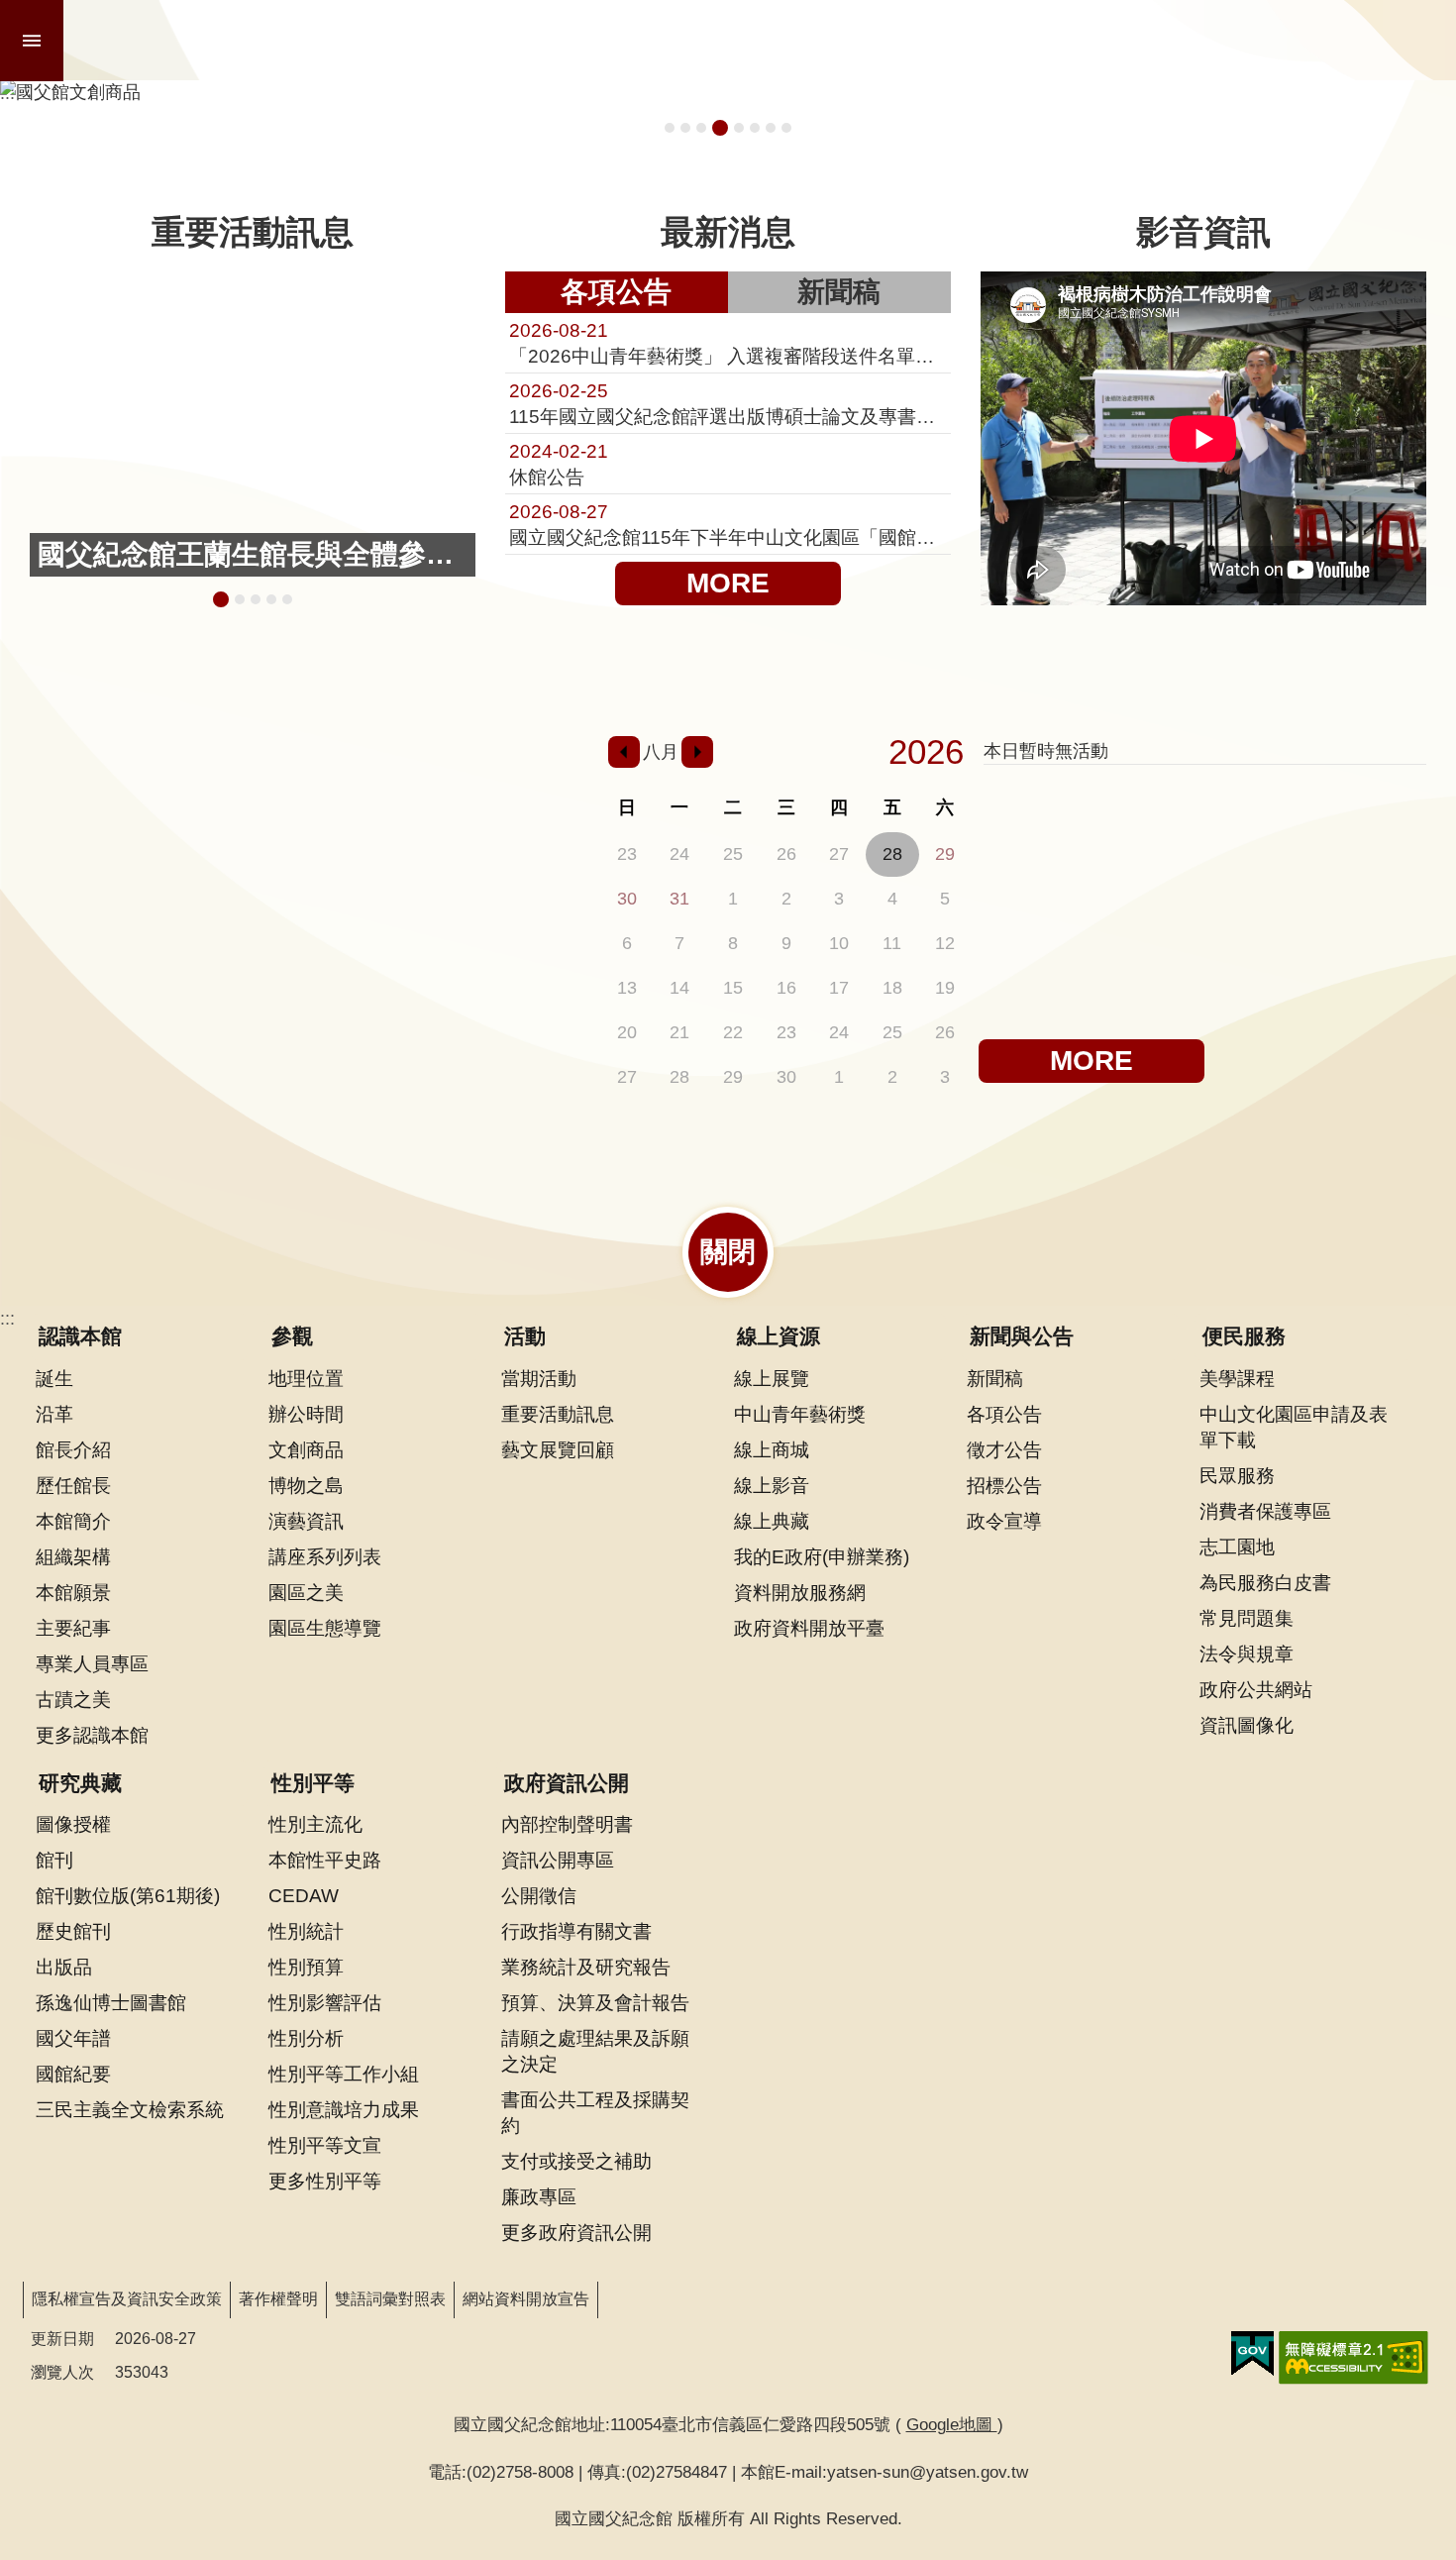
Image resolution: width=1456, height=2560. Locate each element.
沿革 (54, 1414)
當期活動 (539, 1378)
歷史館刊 (73, 1931)
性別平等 (313, 1783)
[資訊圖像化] (517, 774)
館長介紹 (73, 1449)
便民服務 (1244, 1336)
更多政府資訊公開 (576, 2232)
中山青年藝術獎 (800, 1414)
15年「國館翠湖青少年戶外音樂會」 (701, 128)
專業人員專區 (92, 1663)
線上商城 (772, 1449)
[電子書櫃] (192, 882)
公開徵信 (539, 1895)
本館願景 (73, 1592)
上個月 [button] (624, 752)
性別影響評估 (325, 2002)
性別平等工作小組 (344, 2074)
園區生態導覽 (325, 1628)
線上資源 (779, 1336)
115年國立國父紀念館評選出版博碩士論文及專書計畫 (728, 403)
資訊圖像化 (1247, 1725)
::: (7, 1319)
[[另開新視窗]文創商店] (300, 882)
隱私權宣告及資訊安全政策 (127, 2299)
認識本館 (80, 1336)
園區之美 (306, 1592)
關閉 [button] (728, 1252)
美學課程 (1237, 1378)
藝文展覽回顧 (558, 1449)
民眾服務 (1237, 1475)
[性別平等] (517, 882)
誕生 (54, 1378)
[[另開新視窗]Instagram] (84, 969)
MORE (728, 583)
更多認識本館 (92, 1735)
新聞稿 (839, 292)
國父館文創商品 (720, 128)
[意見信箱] (409, 969)
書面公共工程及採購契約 (595, 2112)
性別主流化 (315, 1824)
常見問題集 (1247, 1618)
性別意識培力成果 (344, 2109)
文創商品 (306, 1449)
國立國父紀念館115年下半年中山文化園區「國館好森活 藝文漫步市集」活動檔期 (728, 524)
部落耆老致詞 (256, 599)
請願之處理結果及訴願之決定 (595, 2051)
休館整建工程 (739, 128)
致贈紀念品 (271, 599)
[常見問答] (517, 969)
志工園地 (1237, 1547)
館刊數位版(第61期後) (128, 1895)
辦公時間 (306, 1414)
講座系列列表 (325, 1556)
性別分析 (306, 2038)
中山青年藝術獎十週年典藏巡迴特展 (670, 128)
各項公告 (616, 292)
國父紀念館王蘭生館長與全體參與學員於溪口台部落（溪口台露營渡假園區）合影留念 (218, 599)
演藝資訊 (306, 1521)
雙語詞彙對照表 (390, 2299)
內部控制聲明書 (567, 1824)
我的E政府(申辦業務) (822, 1556)
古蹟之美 (73, 1699)
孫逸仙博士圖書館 (111, 2002)
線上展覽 (772, 1378)
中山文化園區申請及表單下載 (1294, 1427)
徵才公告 (1004, 1449)
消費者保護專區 (1265, 1511)
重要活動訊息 (558, 1414)
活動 (525, 1336)
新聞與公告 (1022, 1336)
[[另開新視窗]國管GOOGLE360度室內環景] (300, 774)
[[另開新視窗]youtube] (300, 969)
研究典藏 (80, 1783)
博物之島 (306, 1485)
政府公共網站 (1256, 1689)
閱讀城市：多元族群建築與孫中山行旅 (685, 128)
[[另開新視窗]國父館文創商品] (728, 92)
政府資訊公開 (567, 1783)
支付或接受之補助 (576, 2161)
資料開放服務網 (800, 1592)
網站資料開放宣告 (526, 2299)
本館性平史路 (325, 1860)
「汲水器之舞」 (287, 599)
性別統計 (306, 1931)
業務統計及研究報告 (586, 1967)
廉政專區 (539, 2196)
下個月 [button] (697, 752)
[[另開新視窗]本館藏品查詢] (192, 774)
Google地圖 (952, 2424)
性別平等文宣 (325, 2145)
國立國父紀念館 (304, 41)
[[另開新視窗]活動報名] (84, 774)
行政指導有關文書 (576, 1931)
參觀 (292, 1336)
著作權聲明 (278, 2299)
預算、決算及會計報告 (595, 2002)
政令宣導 (1004, 1521)
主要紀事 (73, 1628)
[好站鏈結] (409, 774)
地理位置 (306, 1378)
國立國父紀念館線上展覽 (755, 128)
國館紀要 (73, 2074)
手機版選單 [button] (32, 41)
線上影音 (772, 1485)
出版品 (64, 1967)
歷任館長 (73, 1485)
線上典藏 (772, 1521)
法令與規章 (1247, 1653)
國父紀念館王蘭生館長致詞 (237, 599)
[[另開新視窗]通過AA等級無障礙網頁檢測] (1353, 2358)
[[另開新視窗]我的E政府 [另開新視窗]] (1252, 2354)
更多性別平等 (325, 2181)
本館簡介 (73, 1521)
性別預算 (306, 1967)
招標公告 (1004, 1485)
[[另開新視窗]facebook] (192, 969)
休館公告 (559, 464)
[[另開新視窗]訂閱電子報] (84, 882)
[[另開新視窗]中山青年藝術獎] (409, 882)
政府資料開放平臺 (809, 1628)
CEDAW (304, 1895)
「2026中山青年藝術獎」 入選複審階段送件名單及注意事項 (728, 343)
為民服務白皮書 (1265, 1582)
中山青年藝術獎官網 (771, 128)
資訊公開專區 (558, 1860)
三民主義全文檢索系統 (130, 2109)
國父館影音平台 (786, 128)
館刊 (54, 1860)
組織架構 (73, 1556)
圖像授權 (73, 1824)
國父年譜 (73, 2038)
